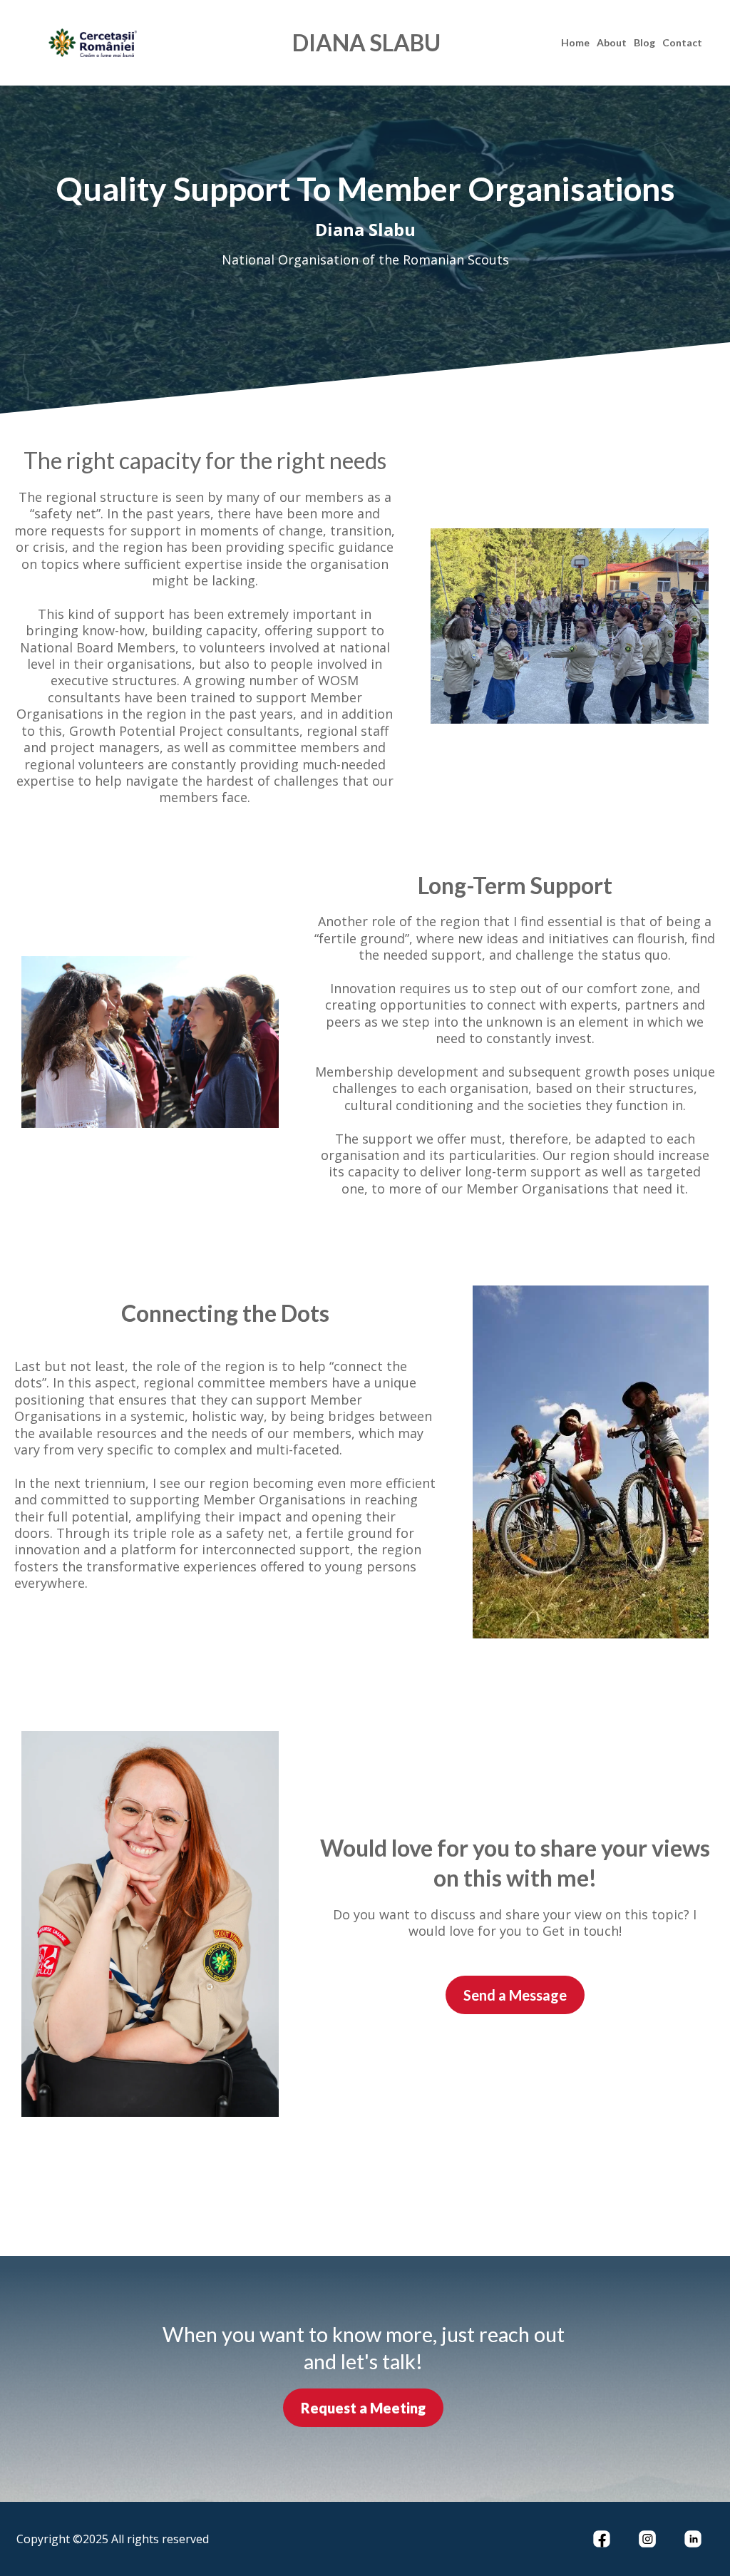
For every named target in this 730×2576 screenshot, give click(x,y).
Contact (682, 42)
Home (575, 42)
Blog (644, 42)
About (612, 42)
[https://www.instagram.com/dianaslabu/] (647, 2539)
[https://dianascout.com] (136, 43)
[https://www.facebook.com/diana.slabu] (602, 2539)
